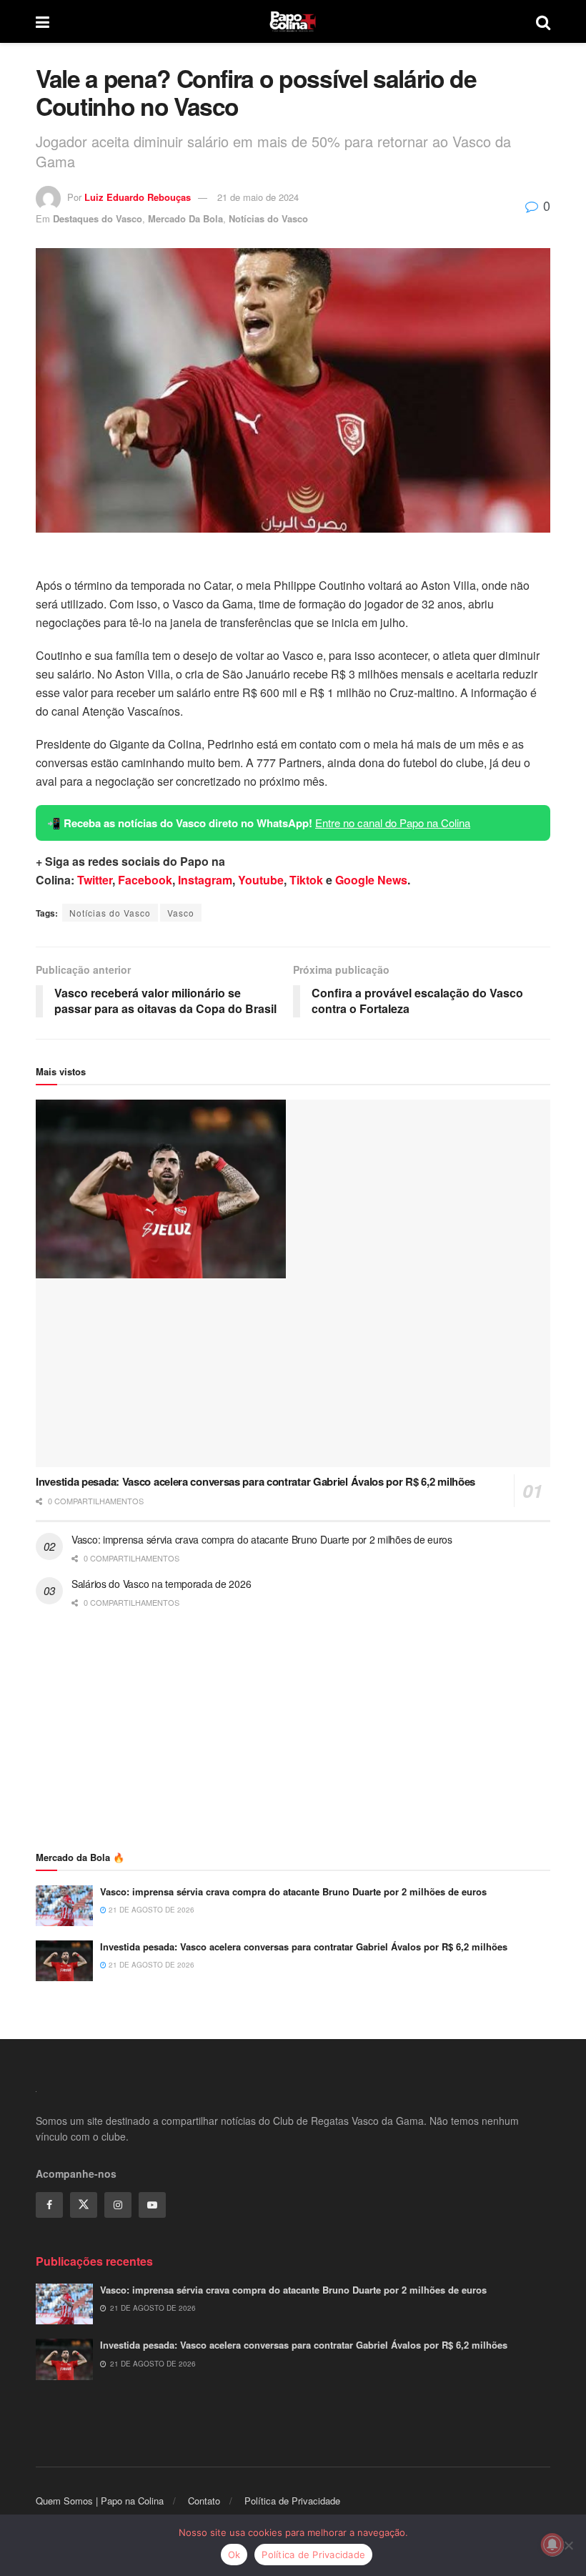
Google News (371, 880)
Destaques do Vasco (98, 218)
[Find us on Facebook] (49, 2205)
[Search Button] (543, 21)
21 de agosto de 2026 (150, 1910)
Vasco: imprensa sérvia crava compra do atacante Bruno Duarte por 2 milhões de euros (262, 1539)
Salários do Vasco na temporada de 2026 (161, 1584)
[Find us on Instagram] (118, 2205)
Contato (204, 2501)
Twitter (95, 880)
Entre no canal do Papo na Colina (393, 823)
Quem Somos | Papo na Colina (100, 2501)
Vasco (181, 913)
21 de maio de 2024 (258, 197)
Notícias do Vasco (268, 218)
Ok (234, 2555)
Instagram (205, 880)
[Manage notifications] (552, 2545)
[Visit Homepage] (293, 21)
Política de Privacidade (292, 2501)
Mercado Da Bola (185, 218)
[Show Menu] (43, 21)
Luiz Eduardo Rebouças (138, 197)
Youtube (261, 880)
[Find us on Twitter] (84, 2205)
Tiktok (306, 880)
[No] (568, 2545)
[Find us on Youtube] (152, 2205)
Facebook (145, 880)
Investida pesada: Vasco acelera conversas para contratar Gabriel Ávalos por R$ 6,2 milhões (255, 1481)
